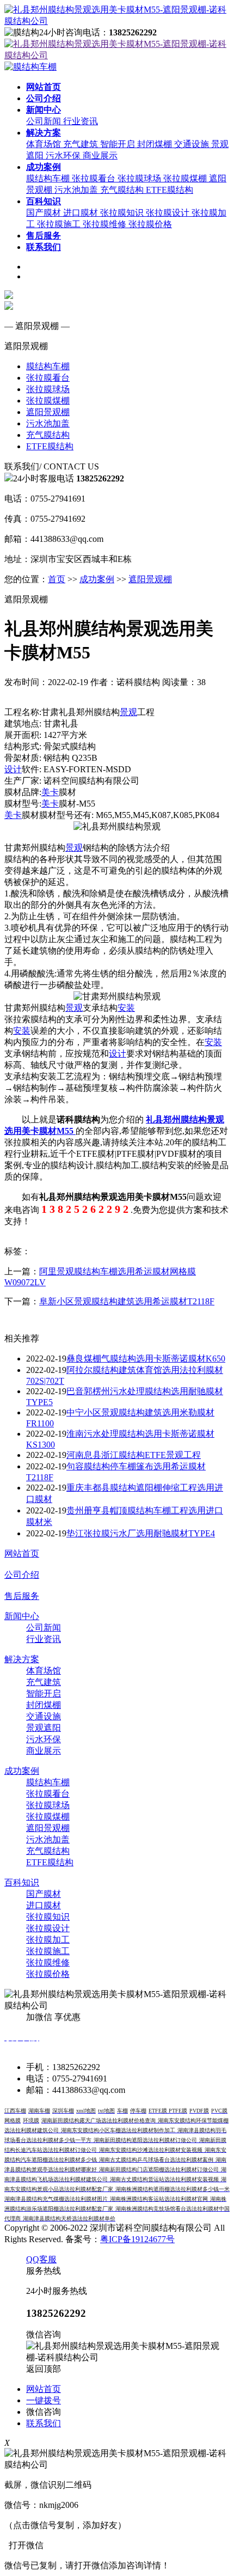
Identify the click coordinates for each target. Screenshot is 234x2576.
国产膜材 (45, 213)
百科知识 (22, 1882)
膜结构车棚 (49, 178)
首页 (57, 579)
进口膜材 (82, 213)
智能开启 (119, 144)
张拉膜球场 (140, 178)
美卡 (50, 792)
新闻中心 (22, 1616)
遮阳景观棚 (48, 412)
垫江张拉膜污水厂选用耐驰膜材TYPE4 (141, 1533)
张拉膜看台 (95, 178)
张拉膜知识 (123, 213)
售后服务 (22, 1596)
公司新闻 (45, 121)
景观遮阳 (44, 1728)
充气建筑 (82, 144)
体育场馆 (45, 144)
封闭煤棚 (156, 144)
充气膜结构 (123, 190)
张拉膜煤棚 (186, 178)
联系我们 (44, 2423)
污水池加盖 (77, 190)
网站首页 (22, 1553)
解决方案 (22, 1659)
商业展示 (100, 155)
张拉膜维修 (106, 224)
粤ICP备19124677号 (137, 2239)
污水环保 (64, 155)
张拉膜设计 (169, 213)
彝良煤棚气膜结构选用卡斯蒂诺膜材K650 (146, 1359)
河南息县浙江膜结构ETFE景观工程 (134, 1455)
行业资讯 (81, 121)
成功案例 (97, 579)
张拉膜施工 (60, 224)
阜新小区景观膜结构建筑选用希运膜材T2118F (127, 1301)
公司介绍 (22, 1575)
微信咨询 (44, 2412)
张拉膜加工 (48, 1940)
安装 (126, 1008)
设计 (13, 769)
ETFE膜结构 (170, 190)
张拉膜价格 (150, 224)
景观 (128, 712)
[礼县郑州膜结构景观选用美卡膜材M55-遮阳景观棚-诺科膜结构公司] (117, 21)
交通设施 (193, 144)
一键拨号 (44, 2400)
